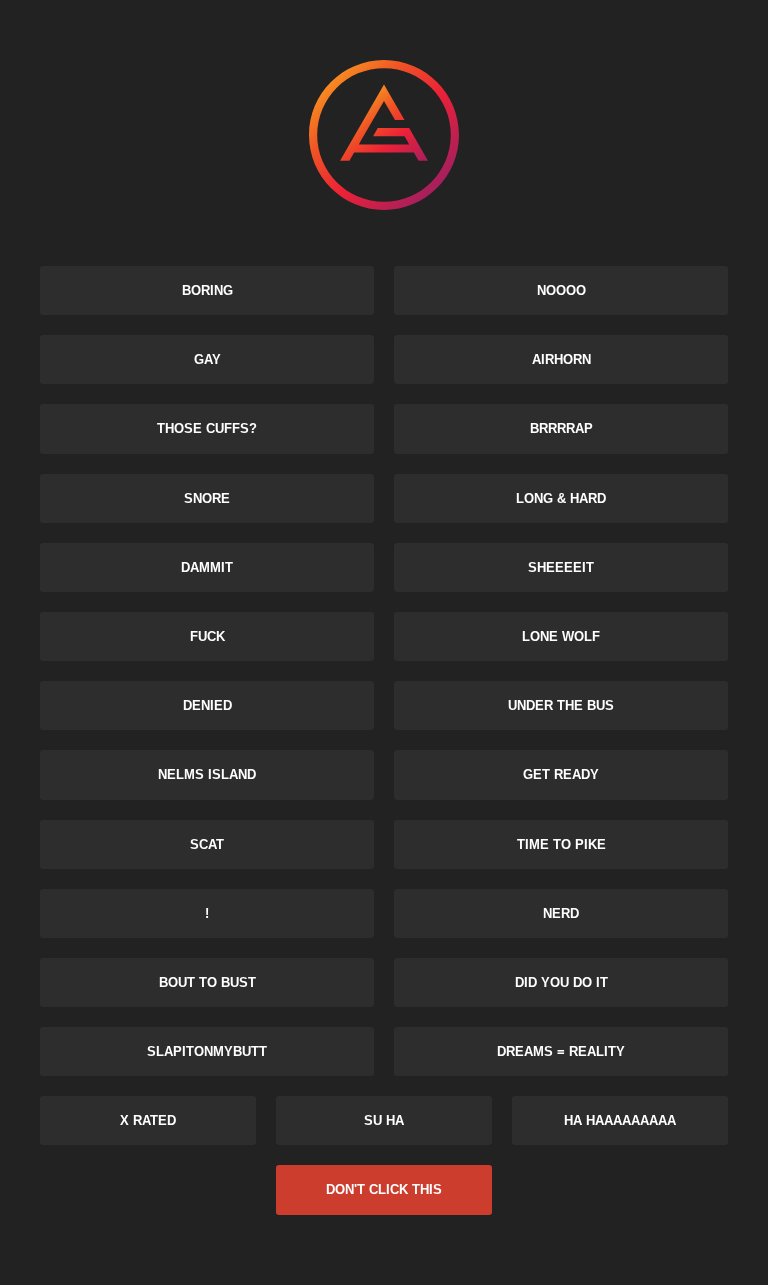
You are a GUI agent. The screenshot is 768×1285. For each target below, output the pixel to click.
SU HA (384, 1120)
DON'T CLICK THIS (384, 1189)
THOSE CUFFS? (207, 428)
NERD (561, 913)
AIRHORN (561, 359)
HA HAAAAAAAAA (620, 1120)
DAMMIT (207, 567)
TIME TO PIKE (561, 844)
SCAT (207, 844)
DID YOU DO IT (561, 982)
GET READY (561, 774)
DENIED (207, 705)
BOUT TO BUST (207, 982)
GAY (207, 359)
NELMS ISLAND (207, 774)
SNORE (207, 498)
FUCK (207, 636)
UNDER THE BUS (561, 705)
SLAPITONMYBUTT (207, 1051)
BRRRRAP (561, 428)
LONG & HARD (561, 498)
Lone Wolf (561, 636)
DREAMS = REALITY (561, 1051)
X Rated (148, 1120)
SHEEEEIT (561, 567)
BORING (207, 290)
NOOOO (561, 290)
